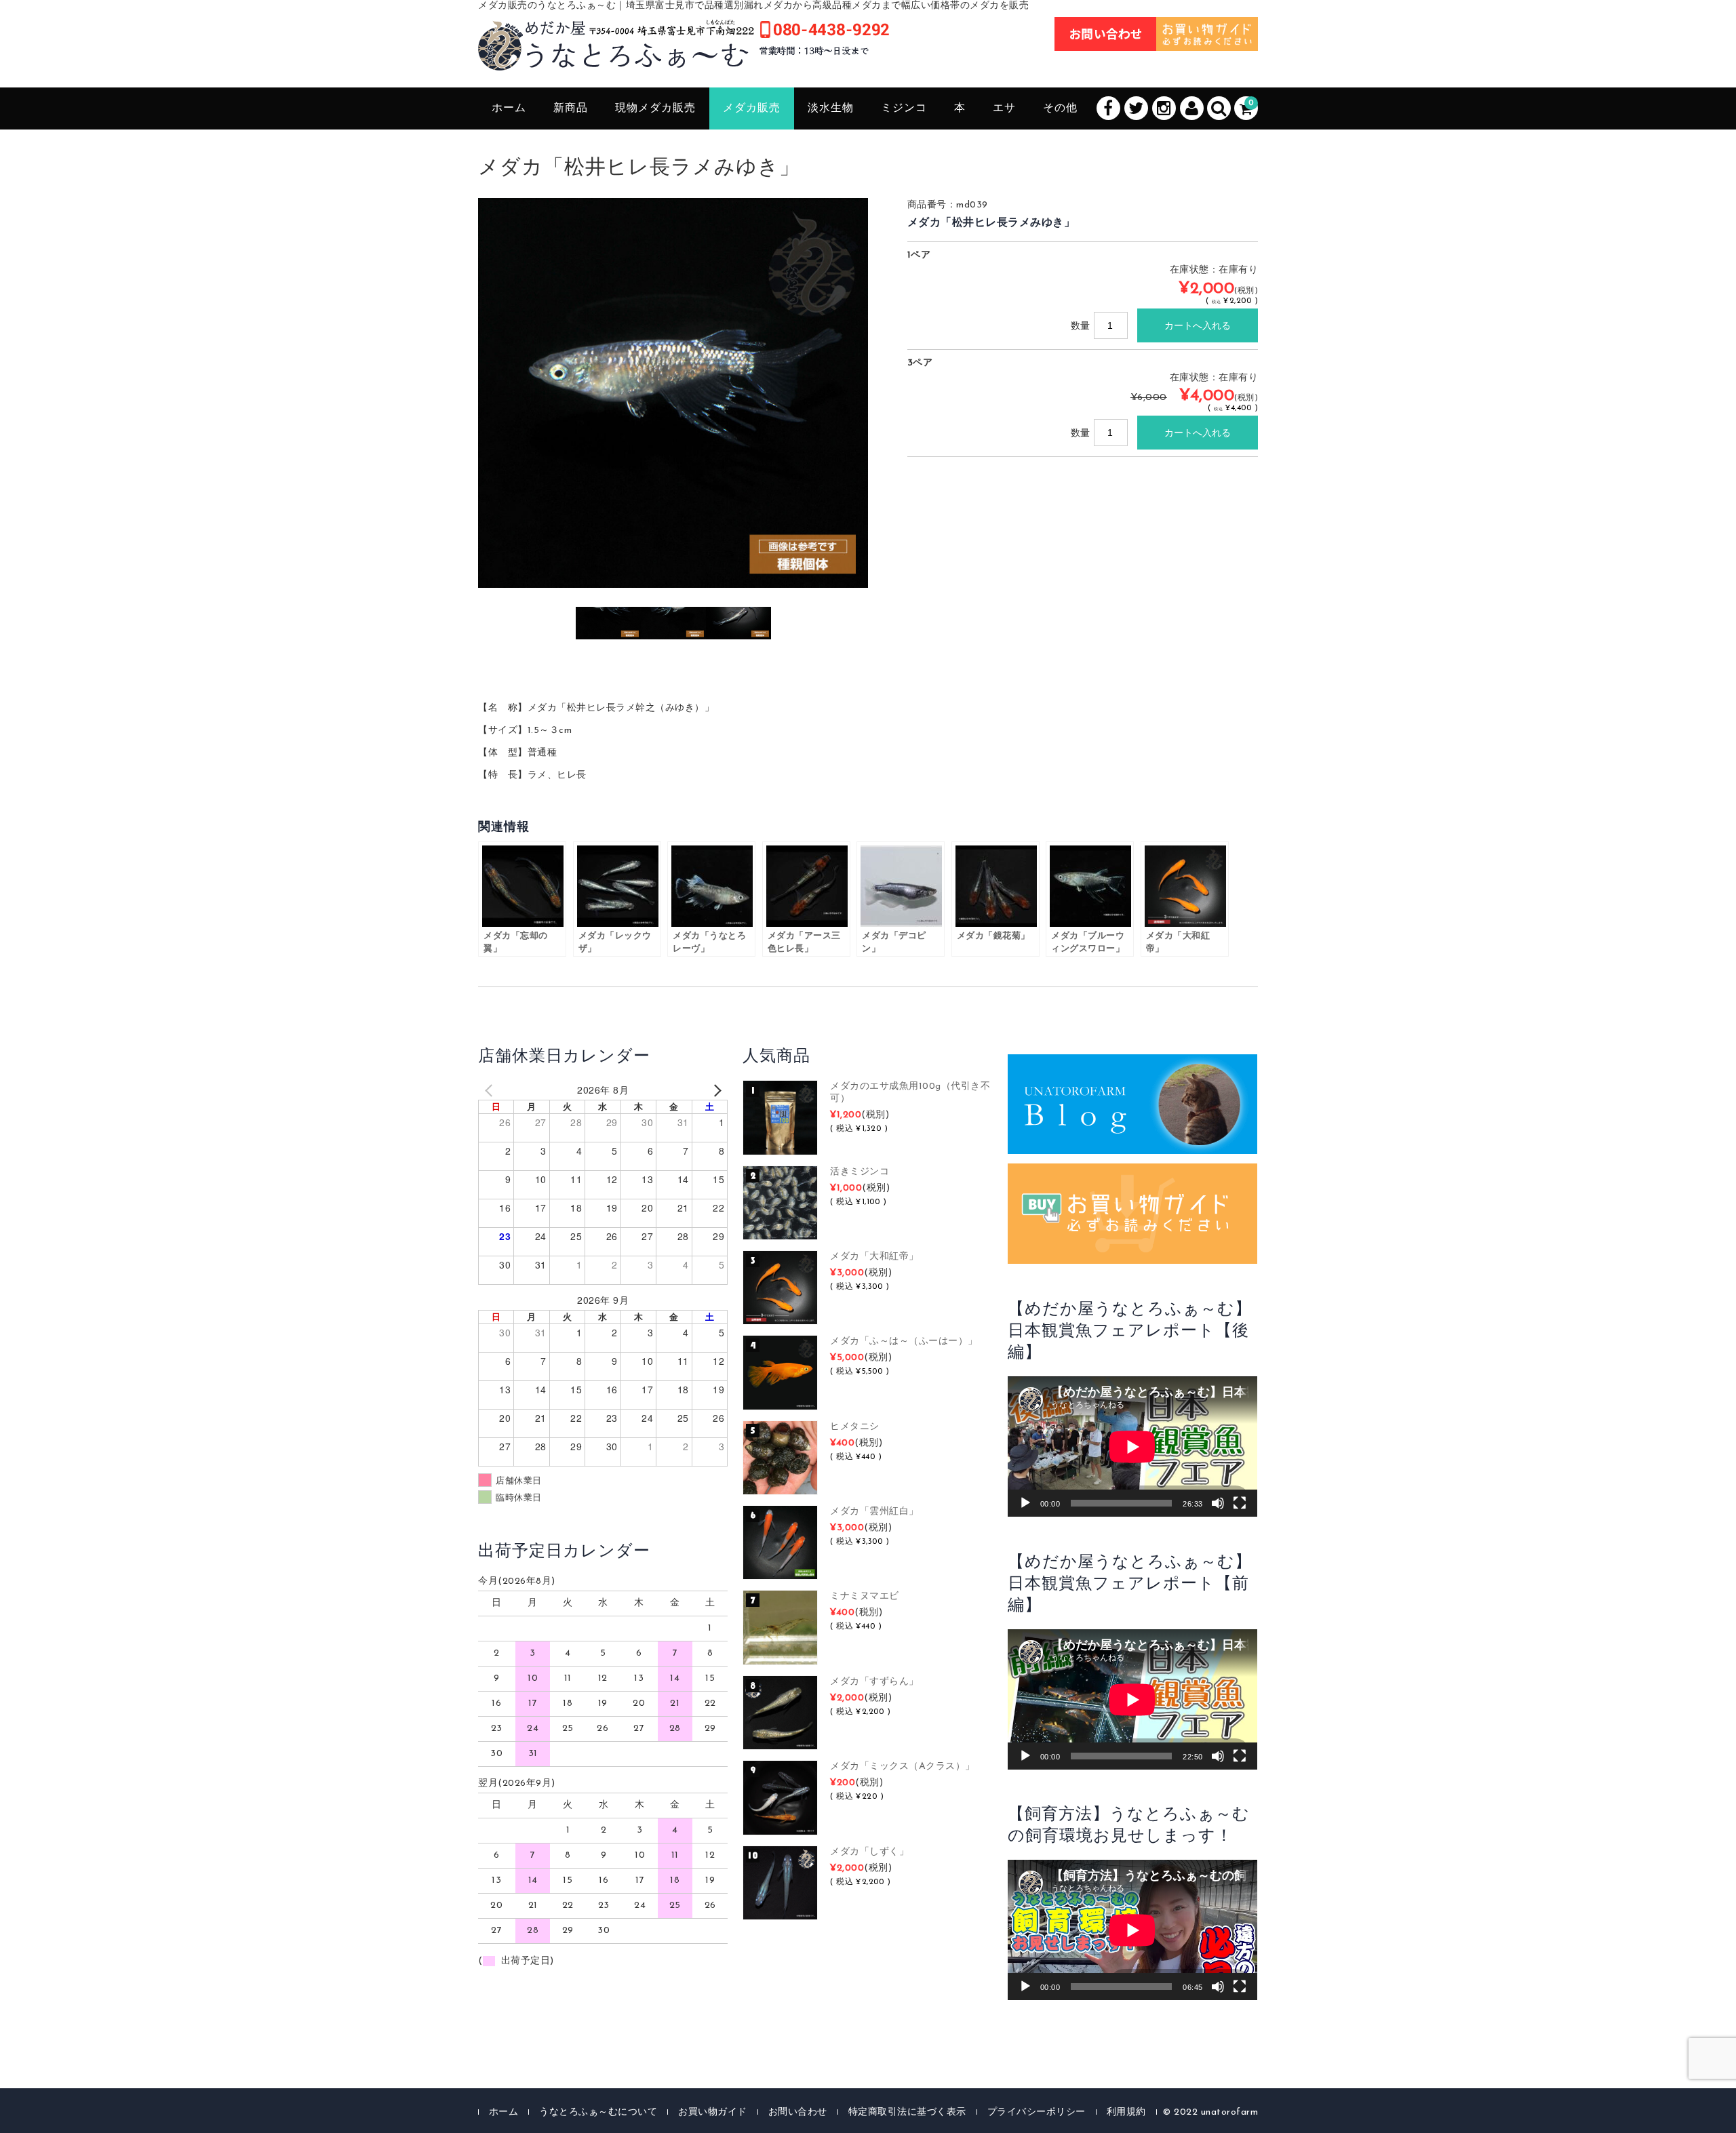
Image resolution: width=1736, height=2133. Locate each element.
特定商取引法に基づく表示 (907, 2112)
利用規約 (1126, 2112)
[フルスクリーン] (1240, 1503)
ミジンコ (904, 108)
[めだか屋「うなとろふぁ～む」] (684, 56)
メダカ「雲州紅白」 (874, 1512)
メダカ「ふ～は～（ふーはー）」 (904, 1341)
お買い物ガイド (713, 2112)
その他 (1060, 108)
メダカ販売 (752, 108)
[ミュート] (1218, 1503)
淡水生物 (831, 108)
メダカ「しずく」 (869, 1852)
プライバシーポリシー (1037, 2112)
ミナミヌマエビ (865, 1596)
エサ (1004, 108)
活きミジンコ (860, 1172)
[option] (673, 393)
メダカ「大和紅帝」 (874, 1257)
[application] (1132, 1447)
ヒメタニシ (855, 1427)
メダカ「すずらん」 (874, 1682)
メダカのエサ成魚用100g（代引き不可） (910, 1093)
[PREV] (491, 1090)
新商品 (571, 108)
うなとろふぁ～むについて (598, 2112)
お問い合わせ (798, 2112)
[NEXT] (715, 1090)
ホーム (509, 108)
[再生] (1025, 1503)
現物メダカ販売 (655, 108)
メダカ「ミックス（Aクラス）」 (903, 1767)
